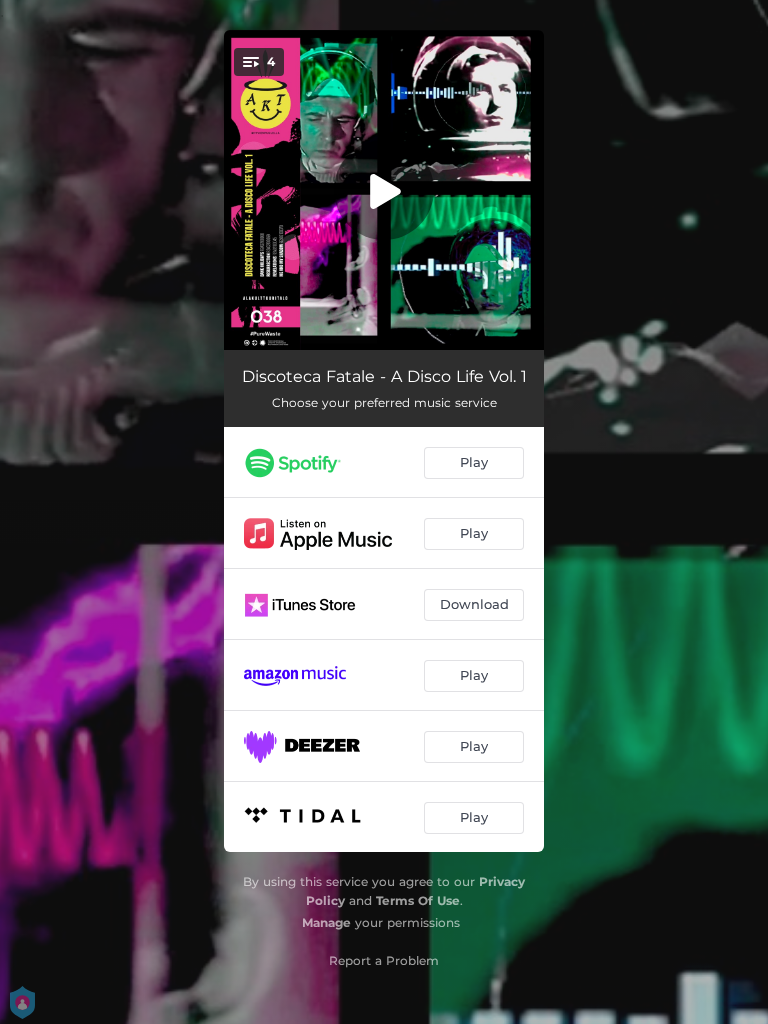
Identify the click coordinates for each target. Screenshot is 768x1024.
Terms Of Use (418, 900)
